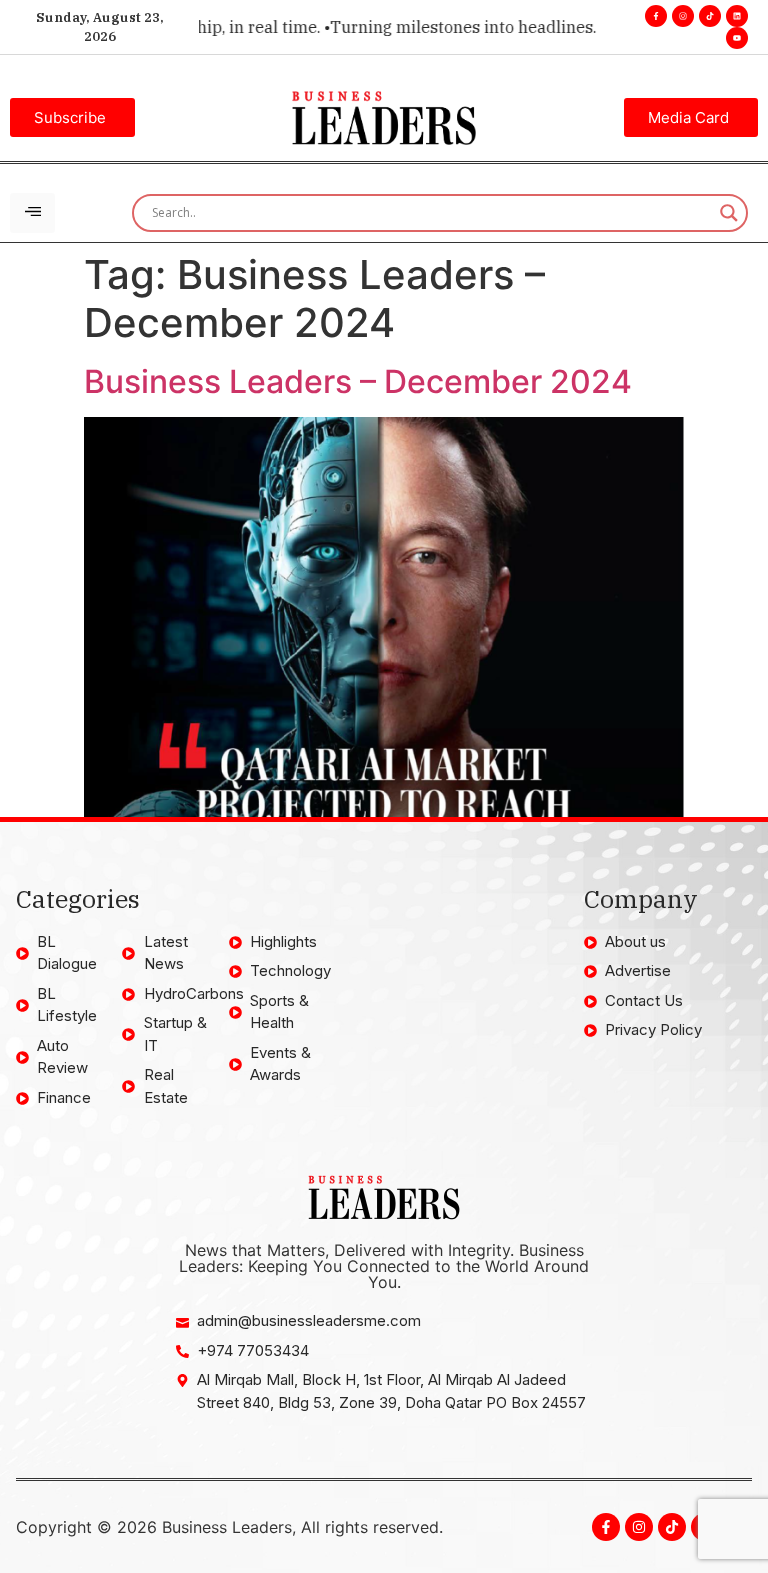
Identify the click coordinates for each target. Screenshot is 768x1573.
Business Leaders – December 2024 (358, 381)
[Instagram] (683, 16)
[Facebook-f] (656, 16)
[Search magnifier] (729, 213)
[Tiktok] (710, 16)
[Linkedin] (737, 16)
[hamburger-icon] (32, 213)
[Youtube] (737, 38)
